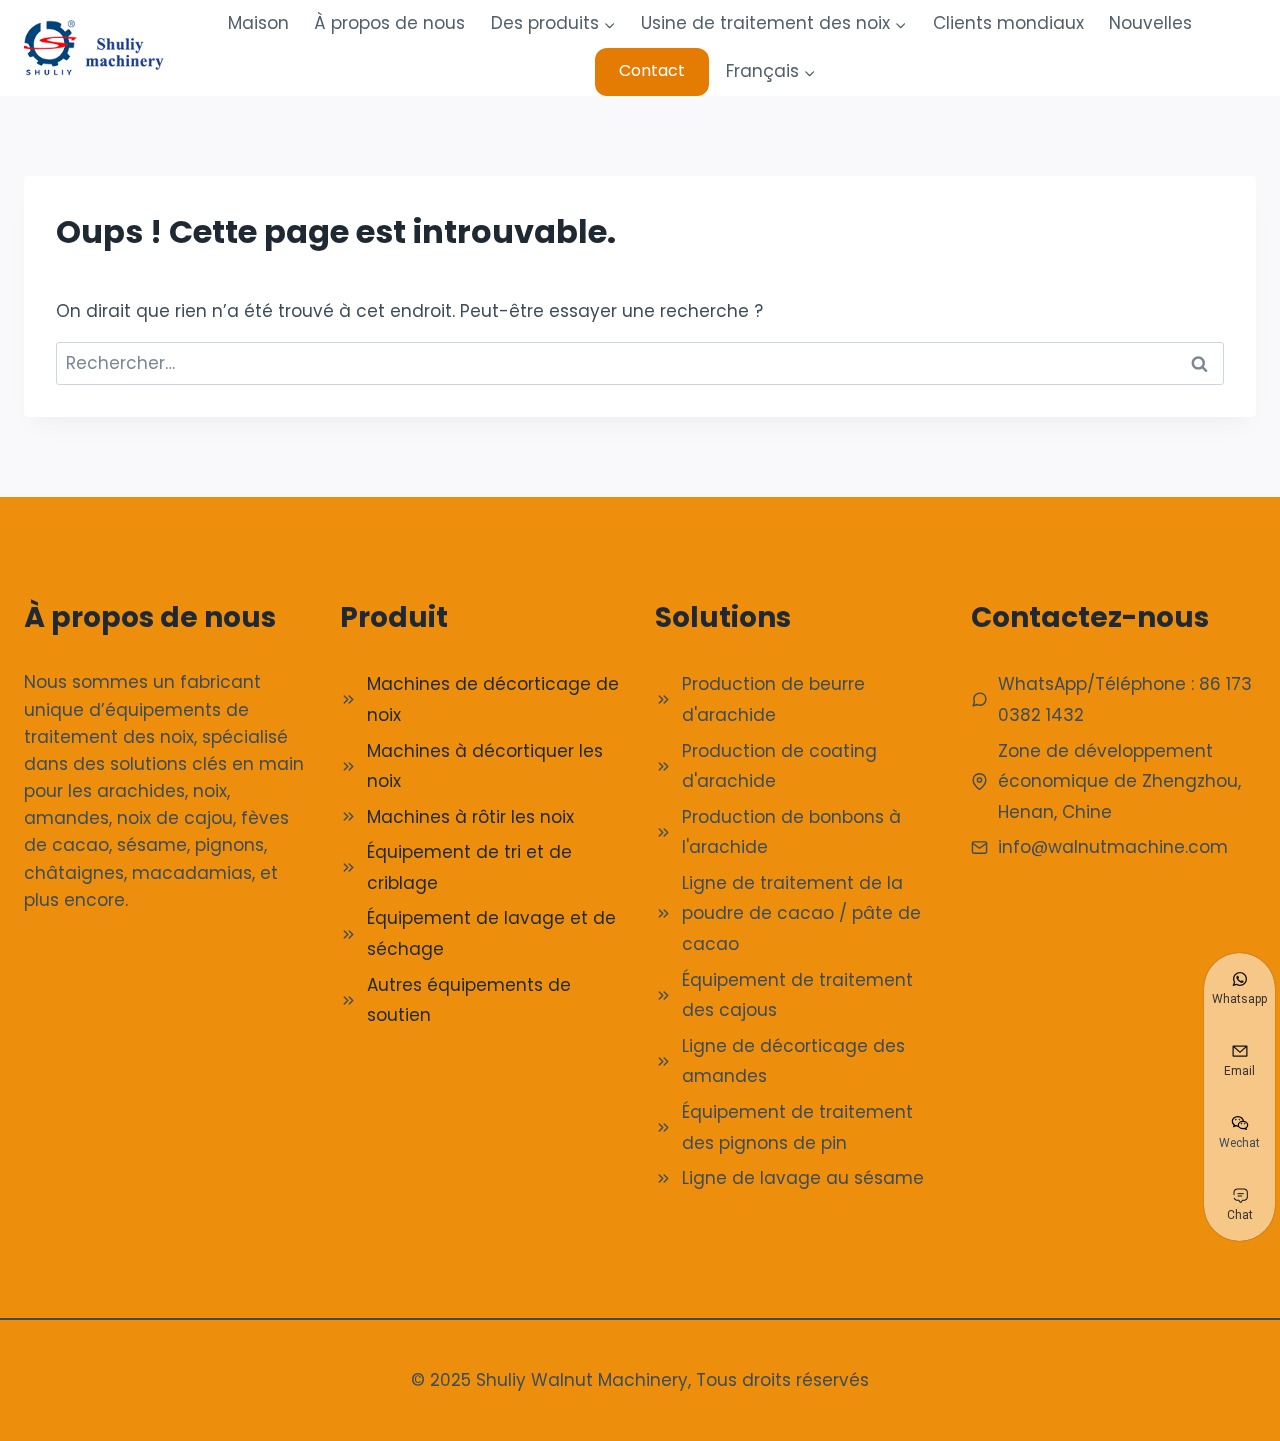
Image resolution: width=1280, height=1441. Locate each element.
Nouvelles (1150, 23)
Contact (652, 70)
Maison (258, 23)
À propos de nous (389, 23)
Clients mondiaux (1008, 23)
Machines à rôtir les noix (470, 817)
